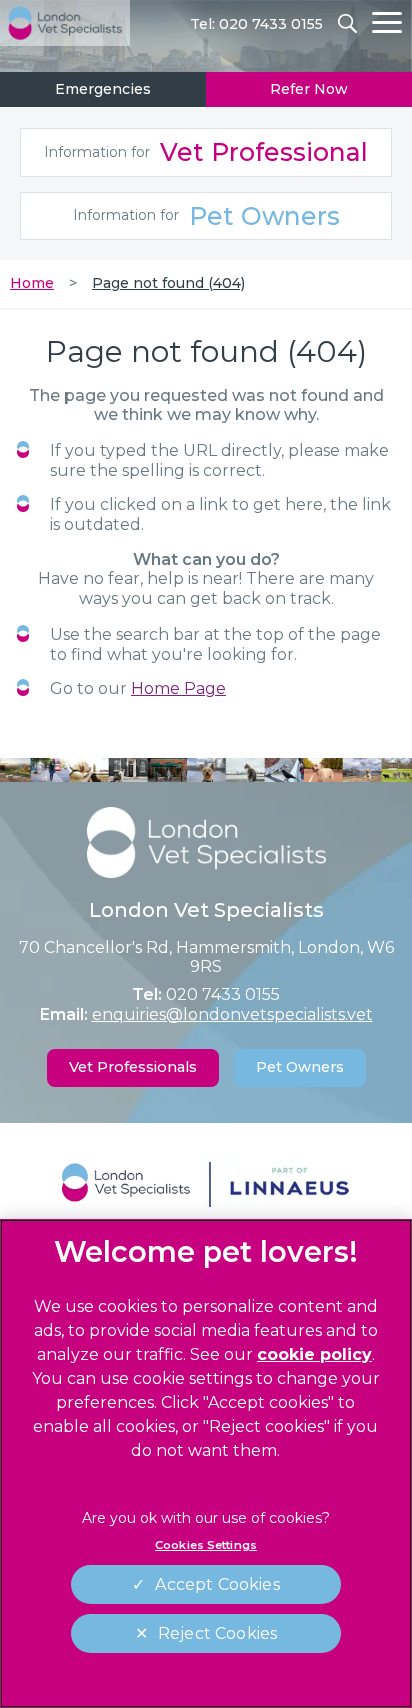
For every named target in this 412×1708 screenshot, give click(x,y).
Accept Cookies (217, 1584)
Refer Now (309, 89)
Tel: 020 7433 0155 (256, 24)
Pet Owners (206, 216)
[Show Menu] (387, 22)
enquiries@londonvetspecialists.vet (232, 1014)
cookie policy (314, 1354)
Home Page (178, 688)
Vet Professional (206, 152)
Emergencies (103, 89)
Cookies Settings (206, 1545)
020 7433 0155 (223, 994)
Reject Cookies (217, 1633)
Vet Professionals (133, 1067)
